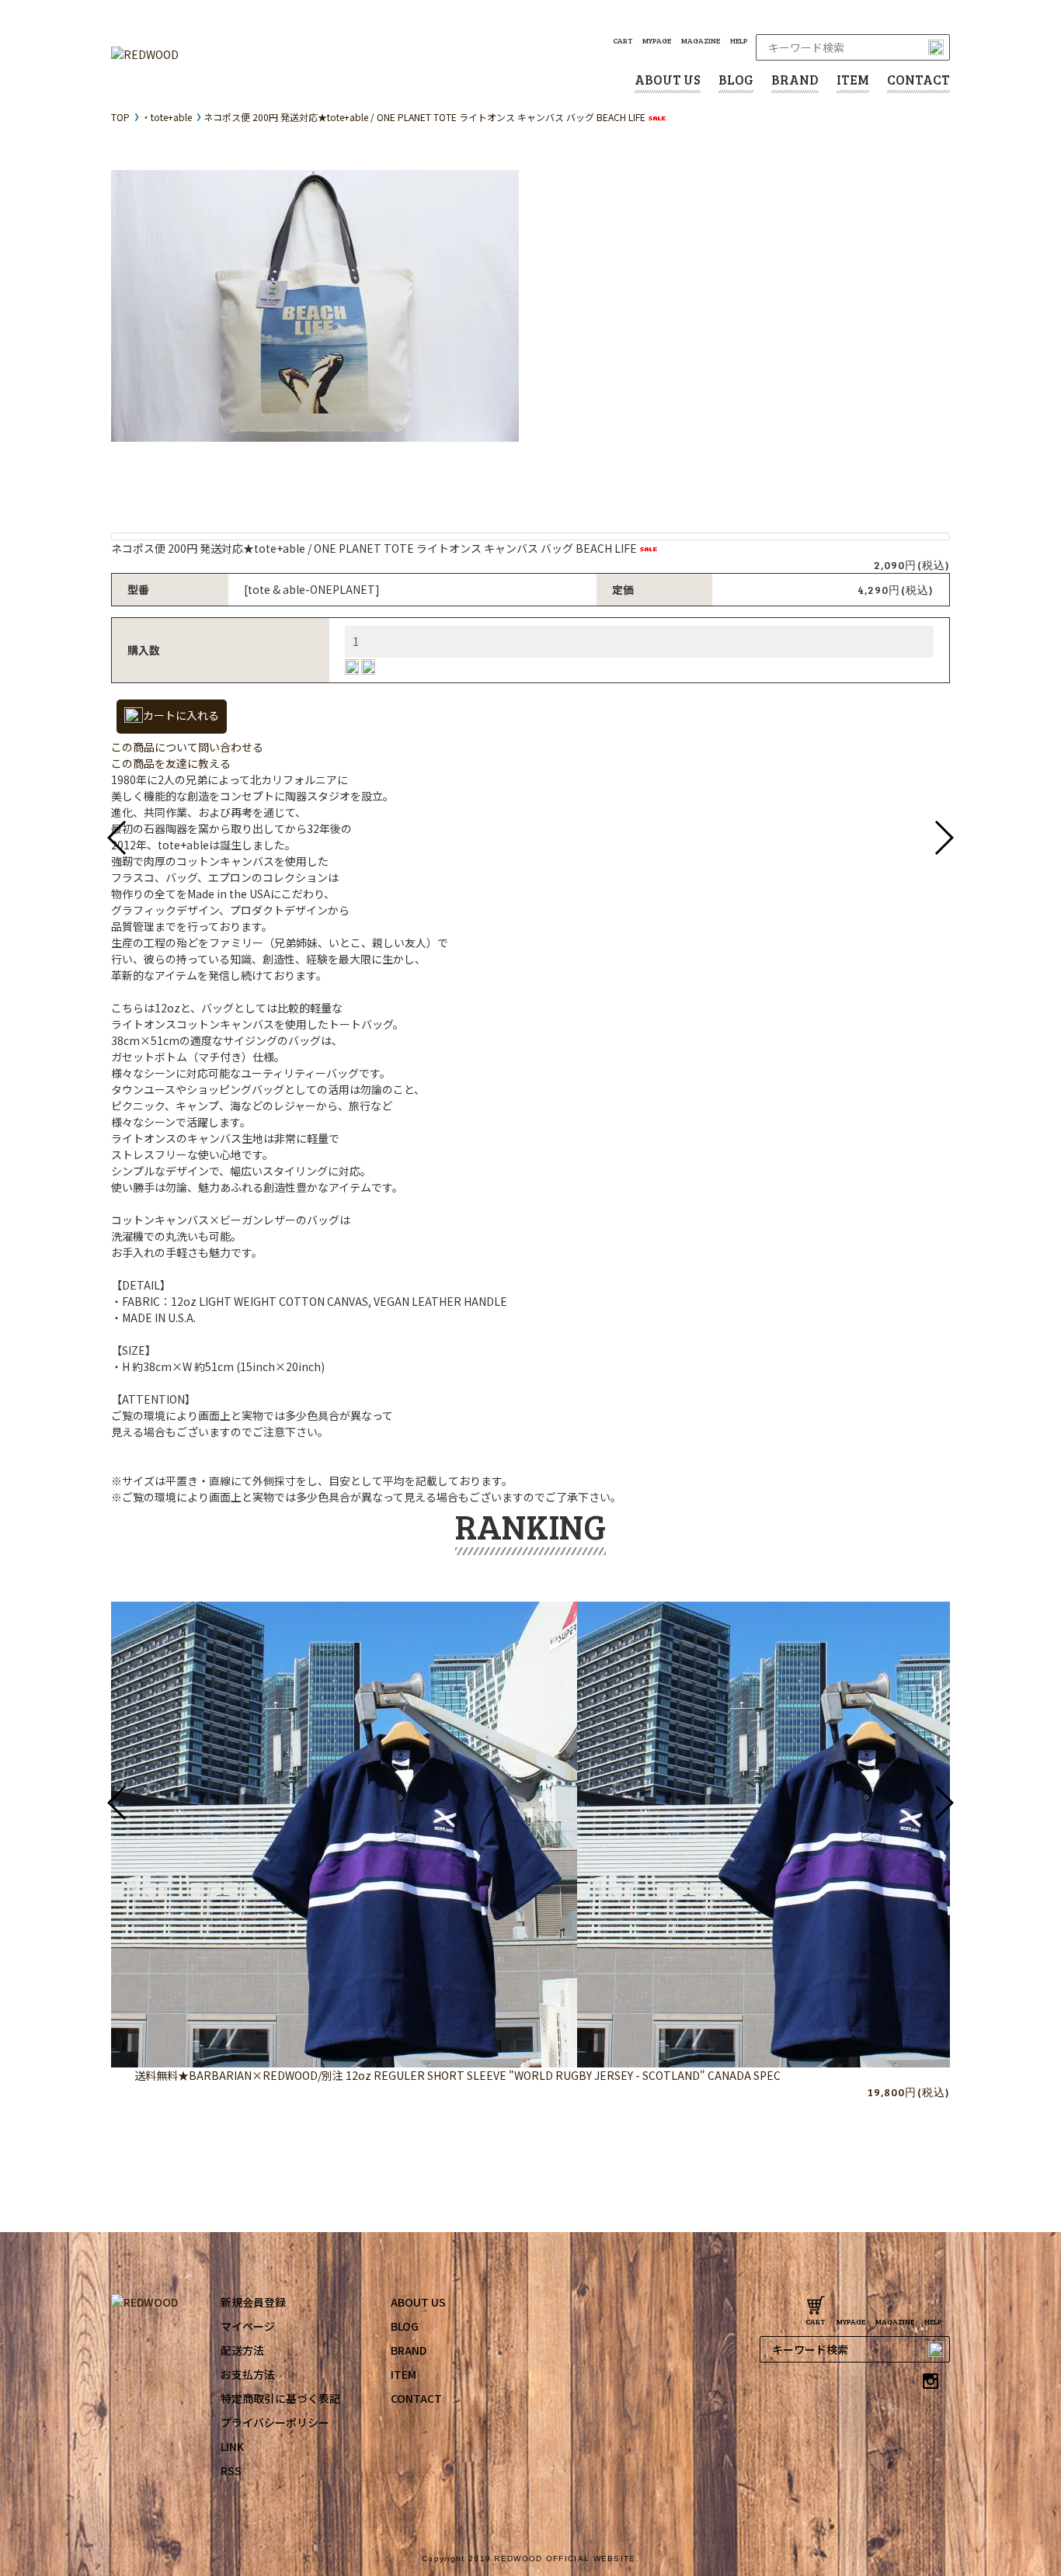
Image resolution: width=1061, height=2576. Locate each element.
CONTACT (918, 80)
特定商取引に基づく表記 (280, 2398)
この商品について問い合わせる (187, 747)
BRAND (795, 80)
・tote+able (167, 117)
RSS (231, 2470)
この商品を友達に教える (171, 763)
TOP (120, 117)
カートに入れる (181, 715)
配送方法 (242, 2350)
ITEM (853, 80)
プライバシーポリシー (275, 2422)
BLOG (736, 80)
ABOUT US (668, 80)
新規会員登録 (253, 2302)
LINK (232, 2446)
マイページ (248, 2326)
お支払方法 (248, 2374)
